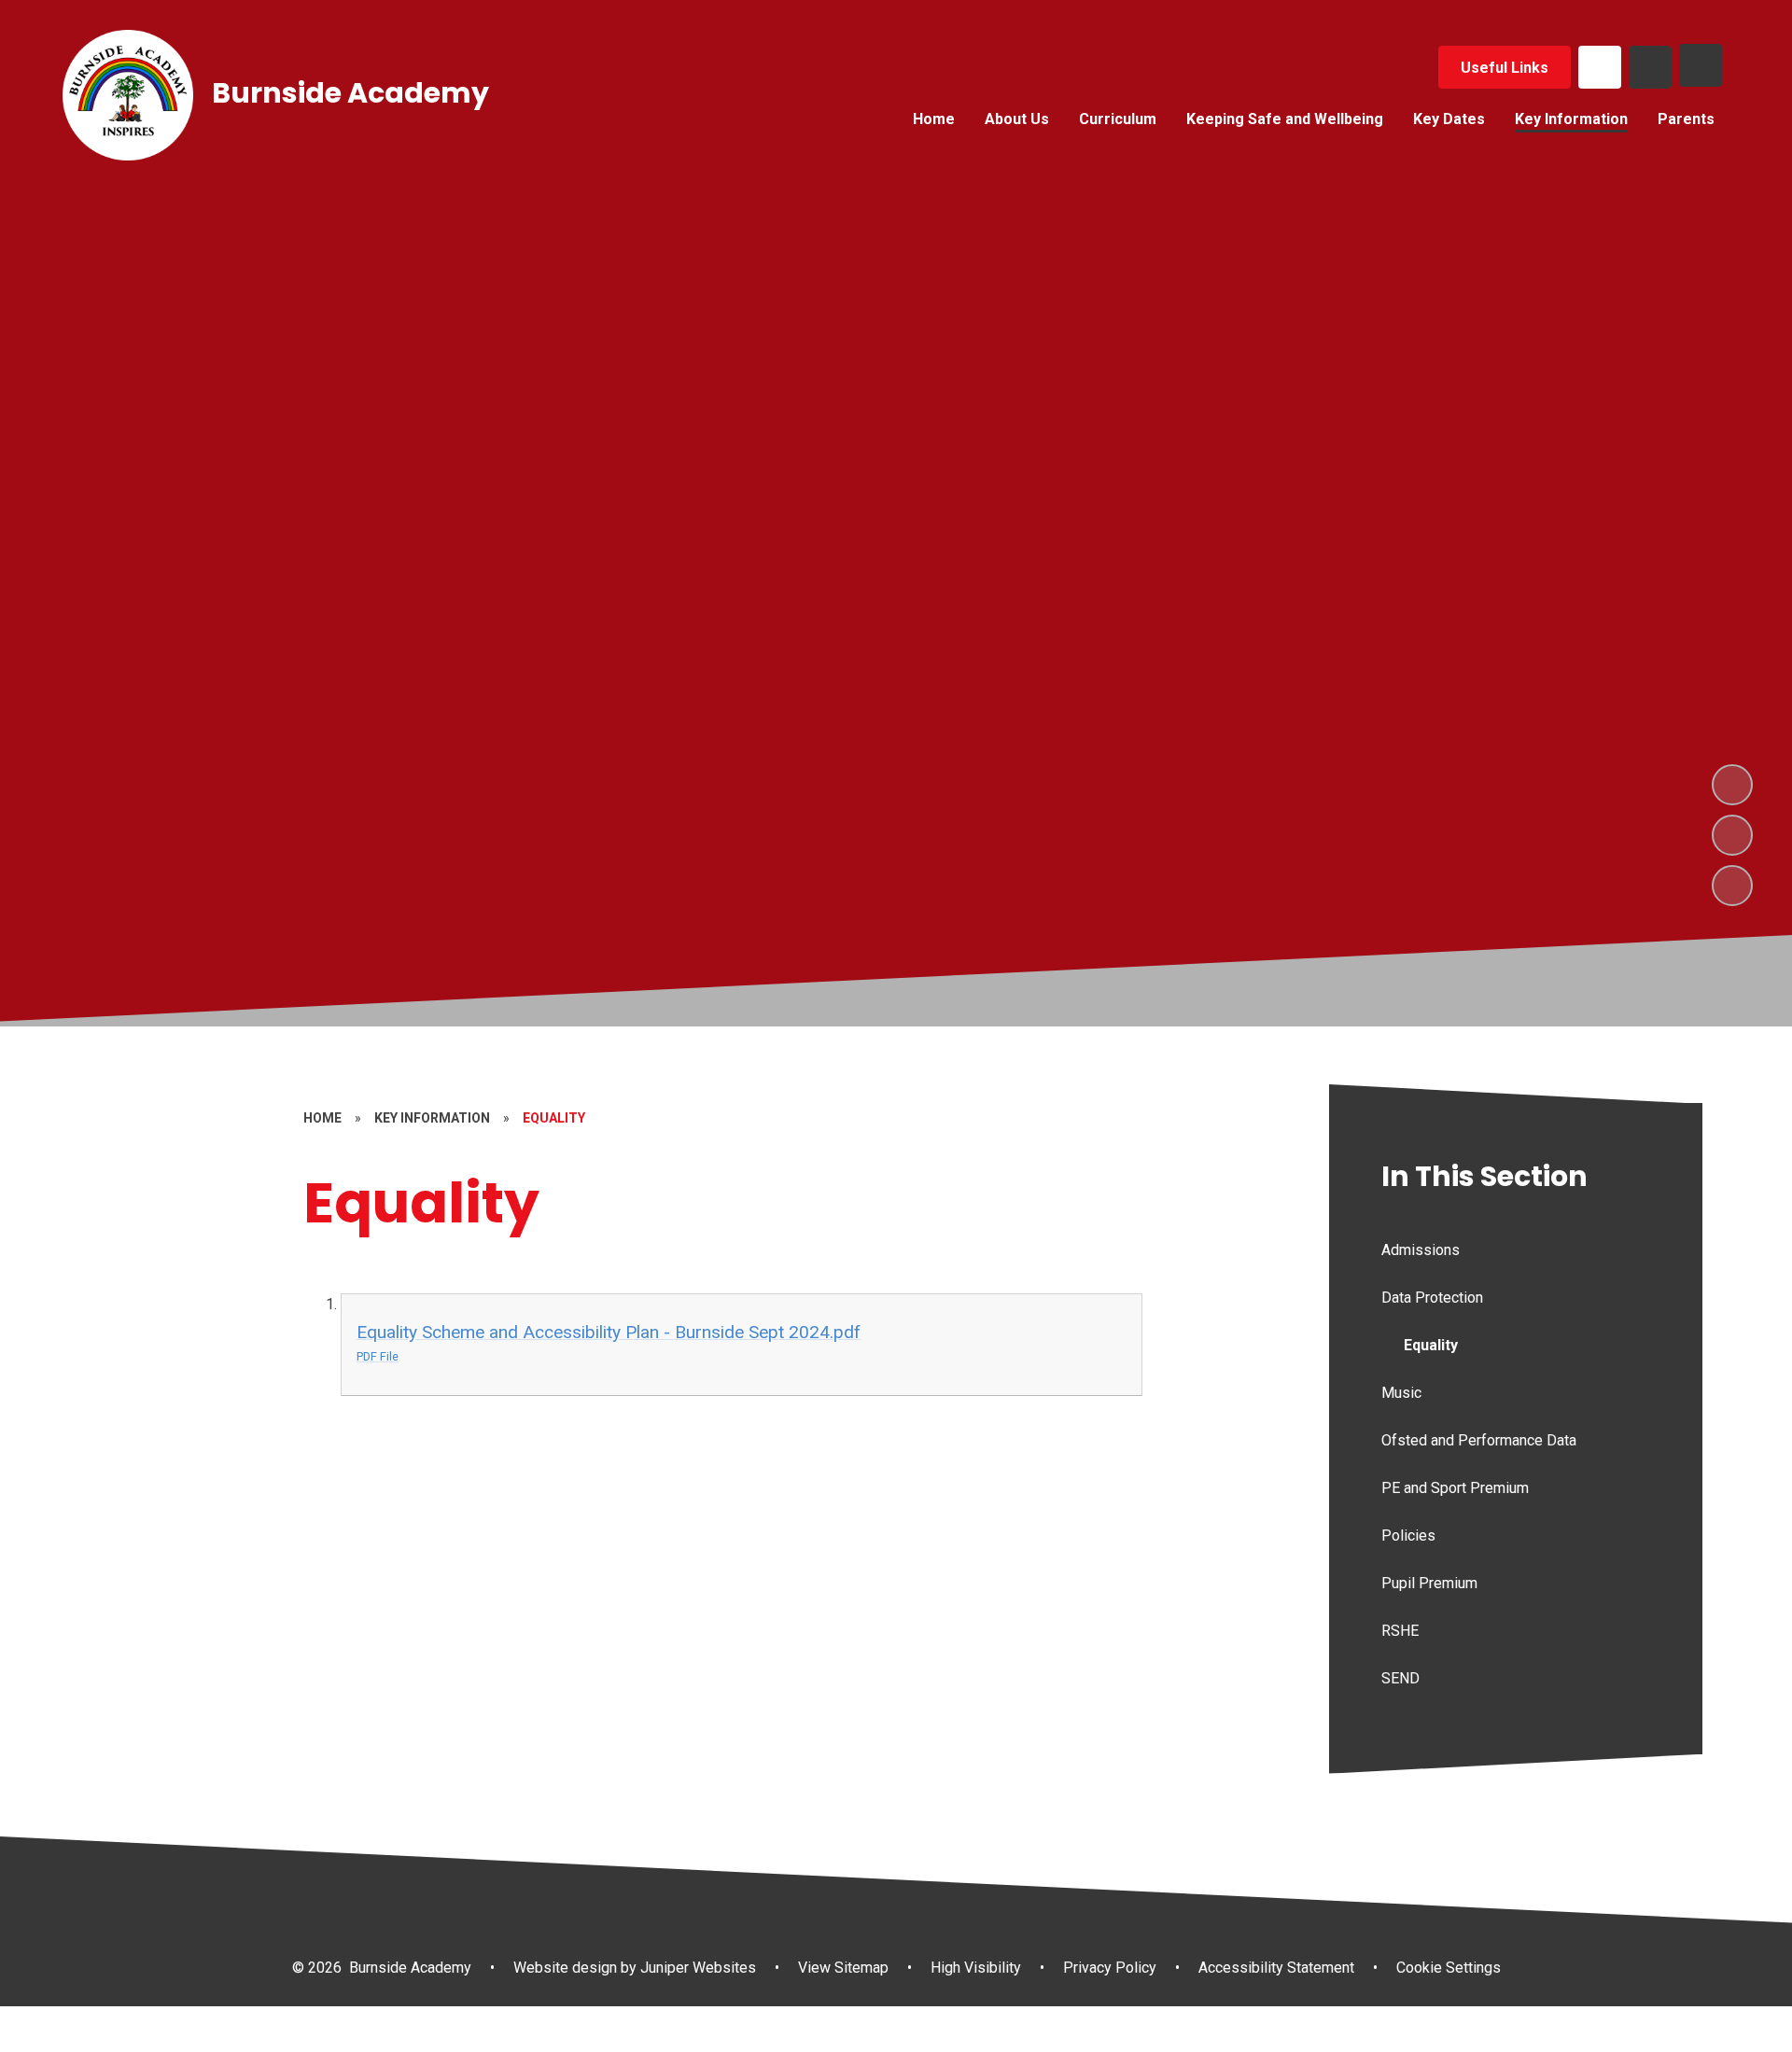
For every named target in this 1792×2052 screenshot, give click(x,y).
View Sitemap (843, 1968)
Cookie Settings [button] (1449, 1968)
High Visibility (976, 1968)
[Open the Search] (1650, 67)
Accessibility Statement (1276, 1968)
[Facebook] (1600, 67)
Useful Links (1505, 68)
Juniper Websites (696, 1968)
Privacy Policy (1110, 1968)
